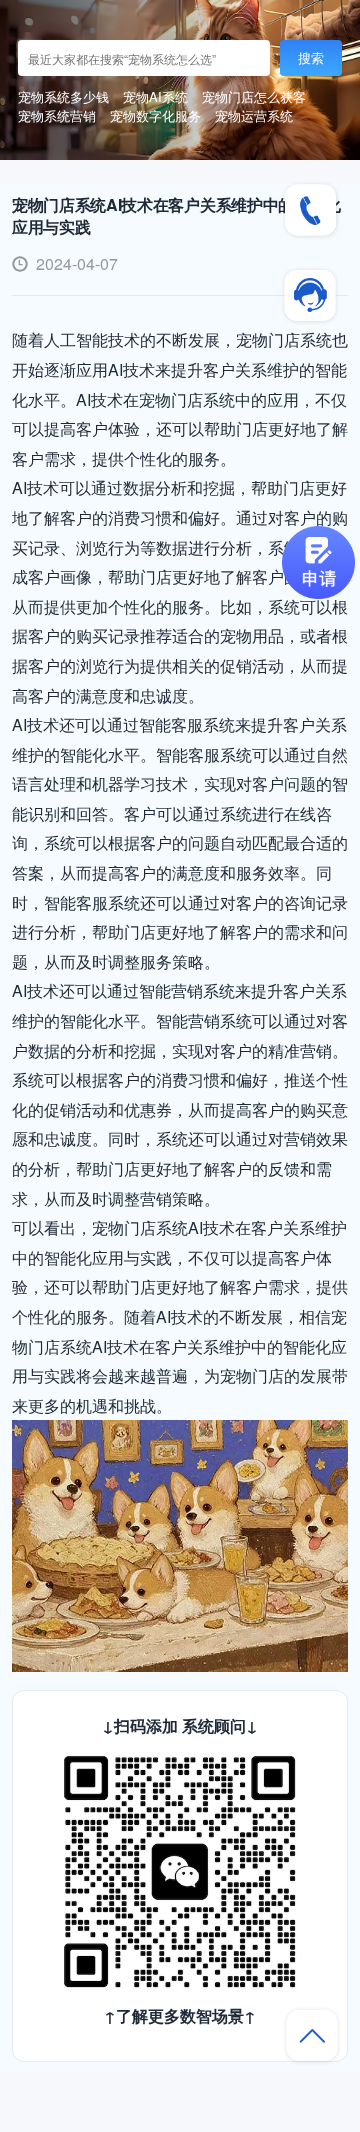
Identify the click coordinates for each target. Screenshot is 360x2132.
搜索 (311, 57)
